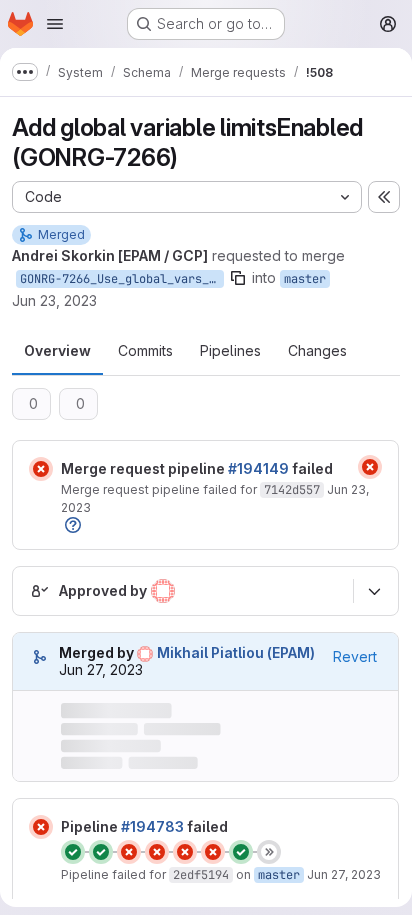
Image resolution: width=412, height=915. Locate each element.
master (305, 279)
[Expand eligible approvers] (374, 591)
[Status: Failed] (41, 469)
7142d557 (292, 490)
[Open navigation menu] (55, 24)
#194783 (152, 826)
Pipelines (230, 350)
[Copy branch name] (238, 278)
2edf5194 (201, 875)
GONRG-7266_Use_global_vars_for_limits (122, 279)
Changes (317, 350)
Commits (145, 350)
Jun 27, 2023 (344, 874)
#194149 (258, 468)
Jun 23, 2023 (54, 300)
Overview (57, 350)
